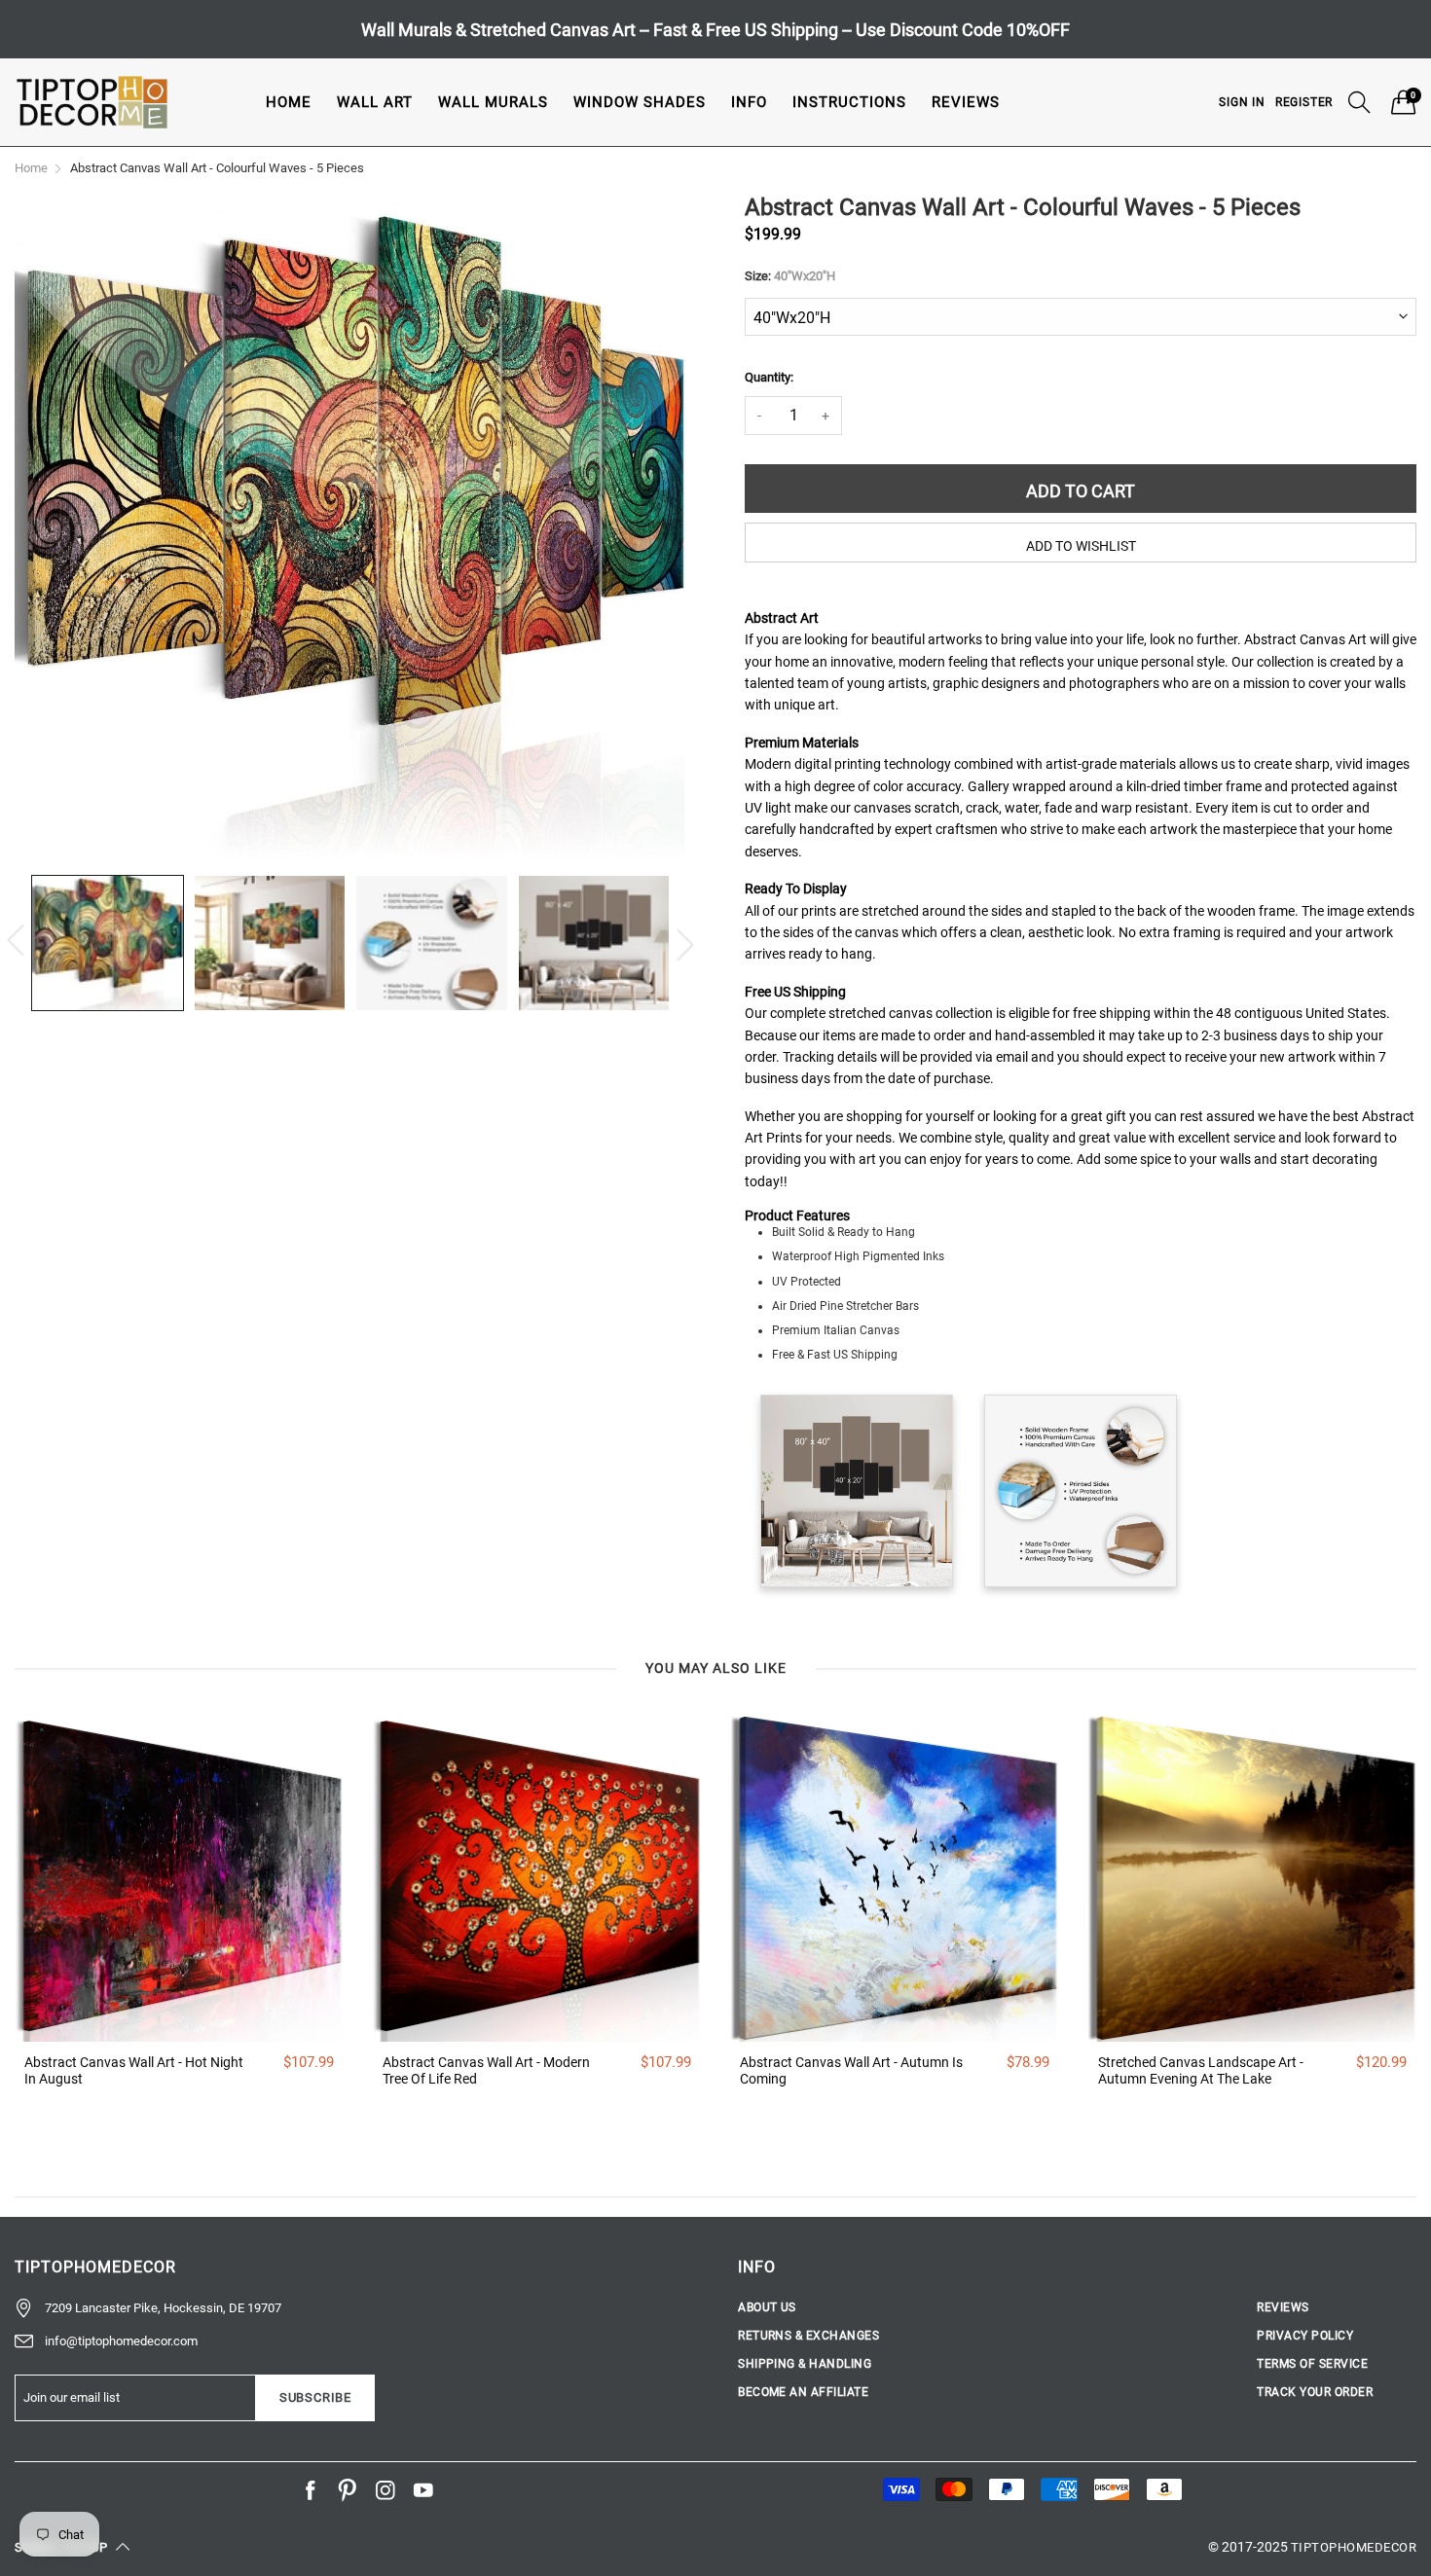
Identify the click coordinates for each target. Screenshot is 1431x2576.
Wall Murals (493, 102)
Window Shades (640, 102)
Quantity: (769, 377)
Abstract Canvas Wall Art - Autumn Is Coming (851, 2070)
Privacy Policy (1305, 2336)
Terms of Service (1312, 2364)
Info (749, 102)
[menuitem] (289, 102)
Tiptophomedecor (1354, 2547)
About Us (767, 2307)
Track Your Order (1315, 2392)
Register (1304, 102)
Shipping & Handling (805, 2364)
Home (289, 102)
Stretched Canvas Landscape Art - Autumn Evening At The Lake (1201, 2070)
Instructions (849, 102)
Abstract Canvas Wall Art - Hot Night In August (134, 2070)
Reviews (966, 102)
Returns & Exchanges (808, 2336)
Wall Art (375, 102)
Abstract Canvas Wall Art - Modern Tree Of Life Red (486, 2070)
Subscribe (315, 2397)
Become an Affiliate (803, 2392)
